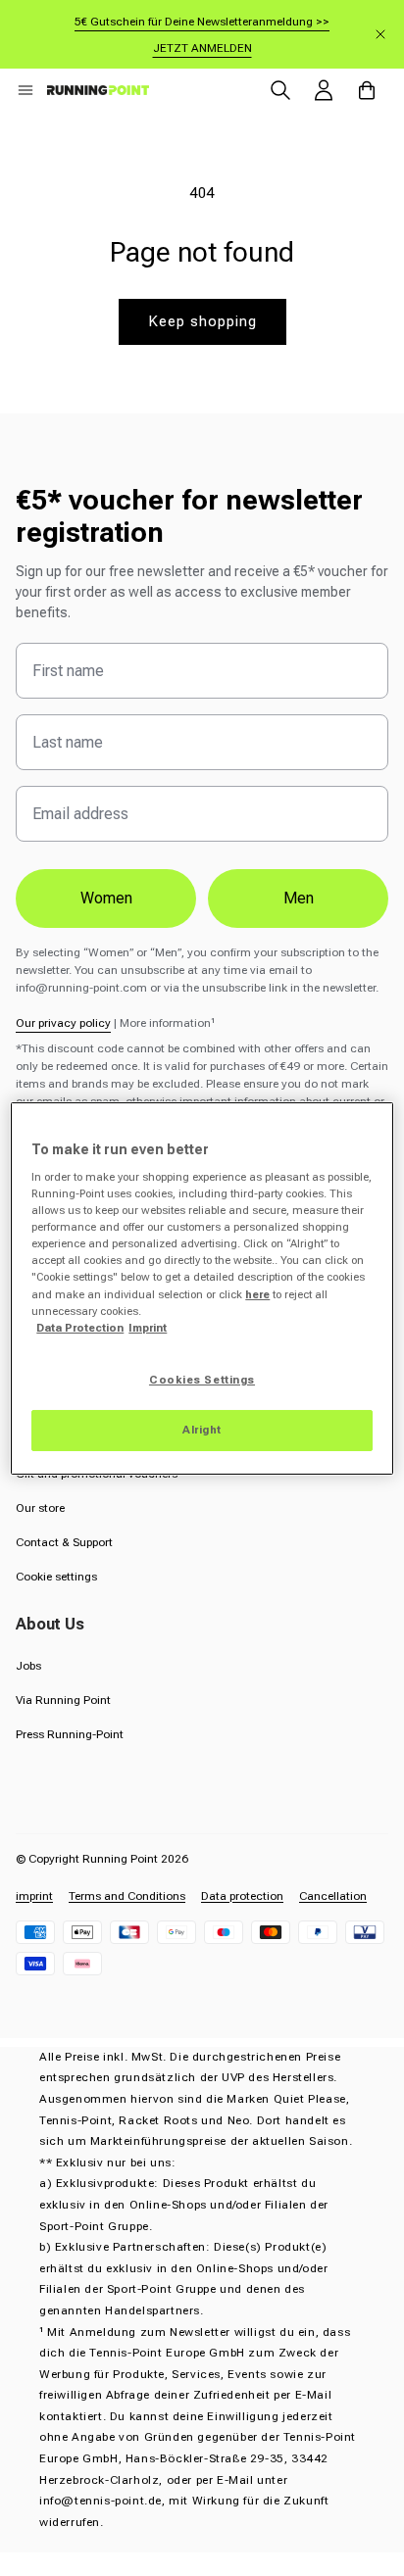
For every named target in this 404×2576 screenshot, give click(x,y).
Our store (40, 1508)
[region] (202, 1288)
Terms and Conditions (127, 1896)
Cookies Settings (202, 1380)
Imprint (148, 1328)
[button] (25, 90)
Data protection (242, 1896)
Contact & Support (64, 1542)
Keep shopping (202, 321)
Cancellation (333, 1896)
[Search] (280, 90)
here (257, 1294)
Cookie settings (56, 1577)
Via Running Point (63, 1700)
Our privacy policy (63, 1023)
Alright (202, 1430)
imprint (34, 1896)
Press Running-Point (70, 1734)
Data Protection (80, 1328)
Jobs (28, 1666)
